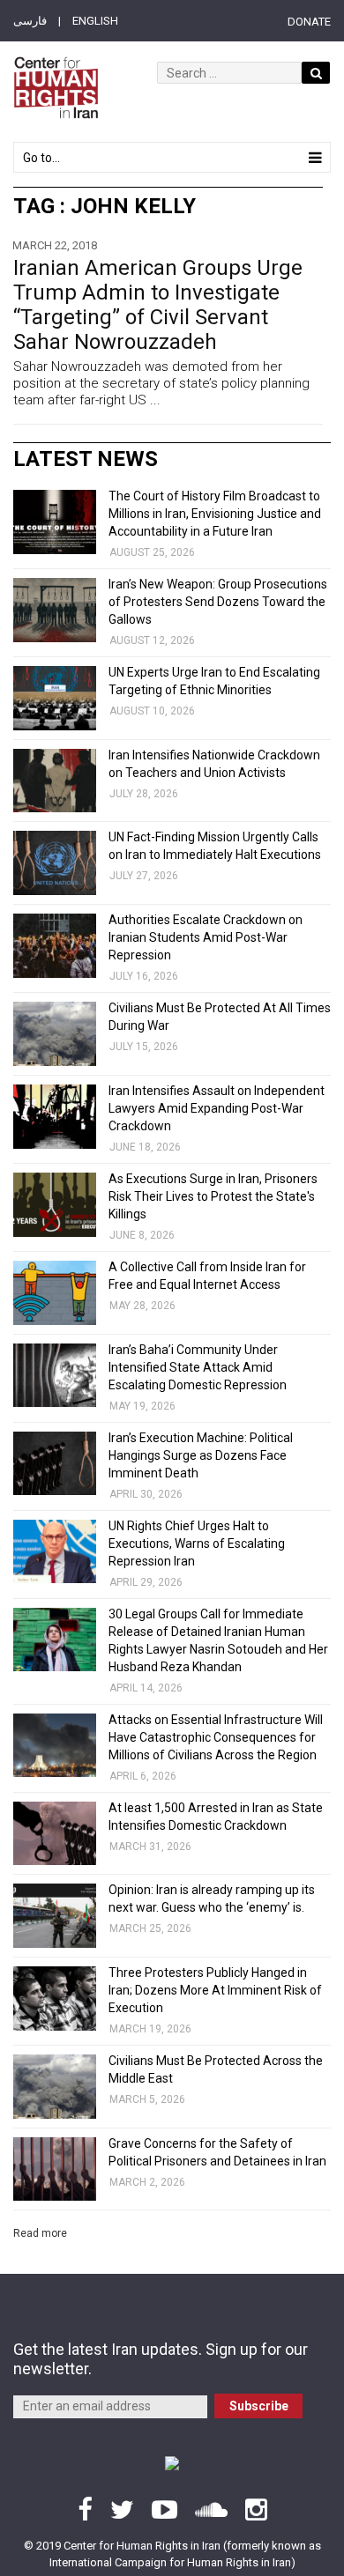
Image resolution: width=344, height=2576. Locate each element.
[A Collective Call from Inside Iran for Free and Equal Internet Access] (55, 1293)
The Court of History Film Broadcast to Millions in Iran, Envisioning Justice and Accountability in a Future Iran (215, 514)
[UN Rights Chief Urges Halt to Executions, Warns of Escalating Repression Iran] (55, 1552)
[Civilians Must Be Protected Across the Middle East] (55, 2087)
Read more (40, 2233)
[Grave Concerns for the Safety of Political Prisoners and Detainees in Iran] (55, 2169)
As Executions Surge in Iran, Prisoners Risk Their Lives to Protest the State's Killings (213, 1196)
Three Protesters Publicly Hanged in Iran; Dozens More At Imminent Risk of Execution (215, 1990)
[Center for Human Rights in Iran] (56, 88)
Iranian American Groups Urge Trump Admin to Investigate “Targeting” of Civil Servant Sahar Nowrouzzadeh (158, 305)
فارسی (30, 21)
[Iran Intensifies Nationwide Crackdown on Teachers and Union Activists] (55, 781)
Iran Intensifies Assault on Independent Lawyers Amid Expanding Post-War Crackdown (217, 1108)
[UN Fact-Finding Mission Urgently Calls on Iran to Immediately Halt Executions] (55, 863)
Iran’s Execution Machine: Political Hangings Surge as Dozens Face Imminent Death (201, 1455)
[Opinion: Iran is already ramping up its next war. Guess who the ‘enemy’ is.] (55, 1916)
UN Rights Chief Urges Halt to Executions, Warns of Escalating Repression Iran (197, 1543)
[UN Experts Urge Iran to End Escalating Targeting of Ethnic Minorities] (55, 698)
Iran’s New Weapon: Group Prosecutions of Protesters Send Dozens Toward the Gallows (218, 602)
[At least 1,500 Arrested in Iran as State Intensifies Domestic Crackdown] (55, 1834)
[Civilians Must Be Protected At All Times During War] (55, 1034)
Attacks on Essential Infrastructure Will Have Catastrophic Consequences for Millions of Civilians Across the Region (216, 1737)
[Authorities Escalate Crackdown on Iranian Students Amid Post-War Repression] (55, 946)
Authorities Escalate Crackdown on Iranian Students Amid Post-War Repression (206, 937)
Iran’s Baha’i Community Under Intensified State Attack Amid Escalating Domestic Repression (198, 1367)
